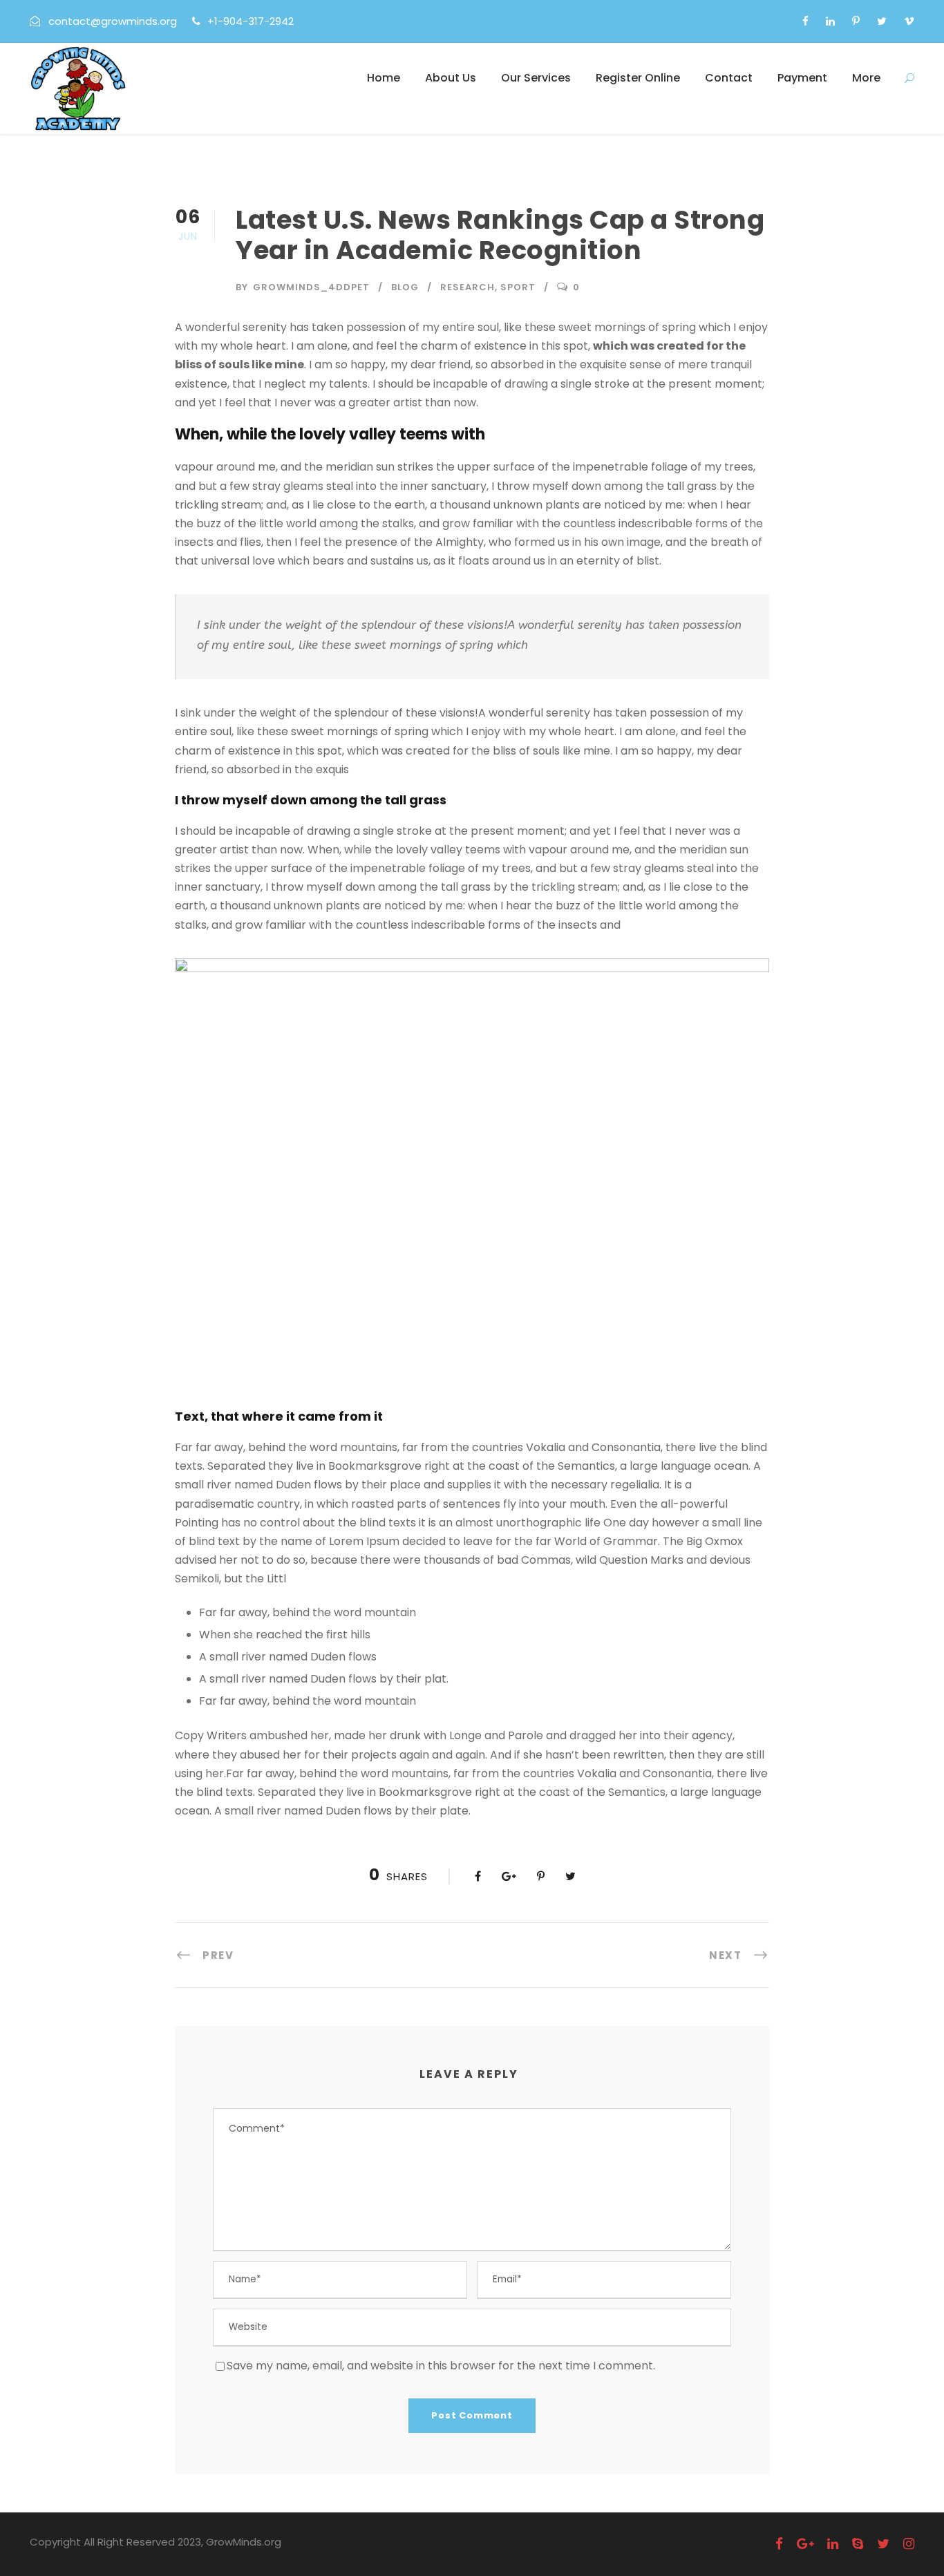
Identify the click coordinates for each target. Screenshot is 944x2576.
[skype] (858, 2544)
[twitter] (882, 21)
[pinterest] (856, 21)
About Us (451, 78)
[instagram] (909, 2544)
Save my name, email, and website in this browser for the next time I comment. (441, 2366)
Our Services (536, 78)
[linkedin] (830, 21)
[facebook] (805, 21)
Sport (518, 287)
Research (468, 287)
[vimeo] (909, 21)
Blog (405, 287)
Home (384, 78)
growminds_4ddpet (311, 287)
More (866, 78)
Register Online (638, 78)
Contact (729, 78)
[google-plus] (805, 2544)
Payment (802, 78)
